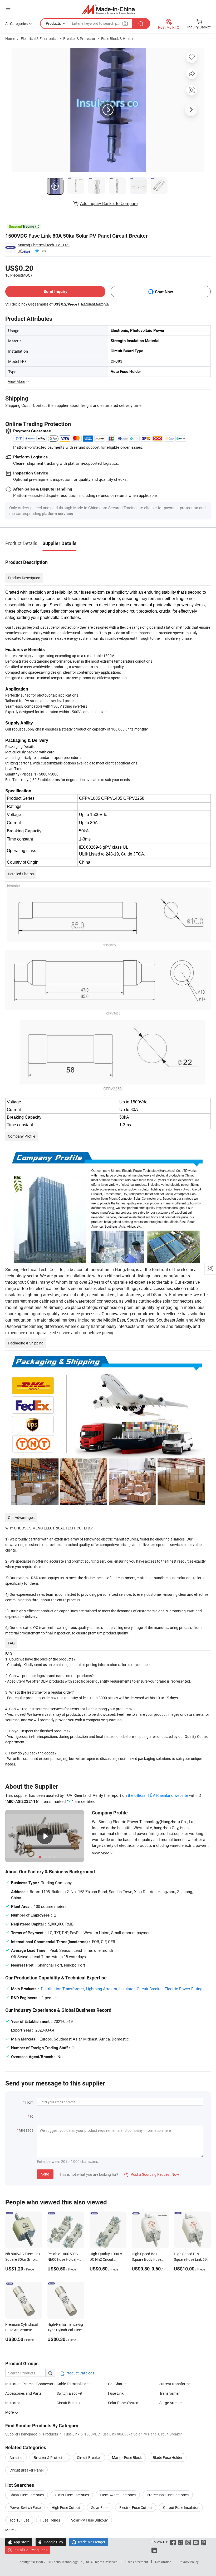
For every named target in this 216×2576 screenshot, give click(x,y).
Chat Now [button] (164, 292)
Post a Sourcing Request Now (152, 2174)
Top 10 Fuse (19, 2520)
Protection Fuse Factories (168, 2495)
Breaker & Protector (79, 39)
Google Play (51, 2542)
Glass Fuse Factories (72, 2495)
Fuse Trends (50, 2520)
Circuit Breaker (69, 2403)
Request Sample (95, 304)
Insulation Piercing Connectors (30, 2384)
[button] (8, 8)
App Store (19, 2542)
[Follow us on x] (181, 2542)
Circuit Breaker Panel (26, 2470)
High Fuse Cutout (66, 2507)
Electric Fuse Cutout (136, 2507)
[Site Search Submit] (141, 24)
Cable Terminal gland (74, 2384)
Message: (26, 2130)
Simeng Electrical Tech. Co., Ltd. (44, 245)
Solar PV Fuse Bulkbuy (89, 2520)
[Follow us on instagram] (188, 2542)
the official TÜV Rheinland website (158, 1795)
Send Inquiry (55, 291)
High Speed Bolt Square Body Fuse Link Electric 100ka (147, 2259)
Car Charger (118, 2384)
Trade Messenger (89, 2542)
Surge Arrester (171, 2403)
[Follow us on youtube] (196, 2542)
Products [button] (53, 23)
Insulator (13, 2403)
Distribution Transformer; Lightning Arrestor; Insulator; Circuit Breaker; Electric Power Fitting (122, 1989)
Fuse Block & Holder (117, 39)
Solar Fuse (100, 2507)
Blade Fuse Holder (168, 2457)
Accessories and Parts (23, 2393)
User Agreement (137, 2562)
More (10, 2530)
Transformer (170, 2393)
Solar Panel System (124, 2403)
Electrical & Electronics (39, 39)
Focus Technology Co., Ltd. (71, 2562)
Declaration (163, 2562)
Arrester (16, 2457)
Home (10, 39)
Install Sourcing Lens (30, 2550)
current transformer (176, 2384)
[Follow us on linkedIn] (154, 2550)
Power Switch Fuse (25, 2507)
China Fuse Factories (27, 2495)
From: (30, 2102)
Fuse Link (116, 2393)
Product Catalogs (80, 2373)
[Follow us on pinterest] (203, 2542)
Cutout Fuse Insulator (181, 2507)
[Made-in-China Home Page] (108, 9)
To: (32, 2116)
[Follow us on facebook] (173, 2542)
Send (45, 2174)
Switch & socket (70, 2393)
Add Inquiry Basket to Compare (109, 203)
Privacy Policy (189, 2562)
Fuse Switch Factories (118, 2495)
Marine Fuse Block (127, 2457)
